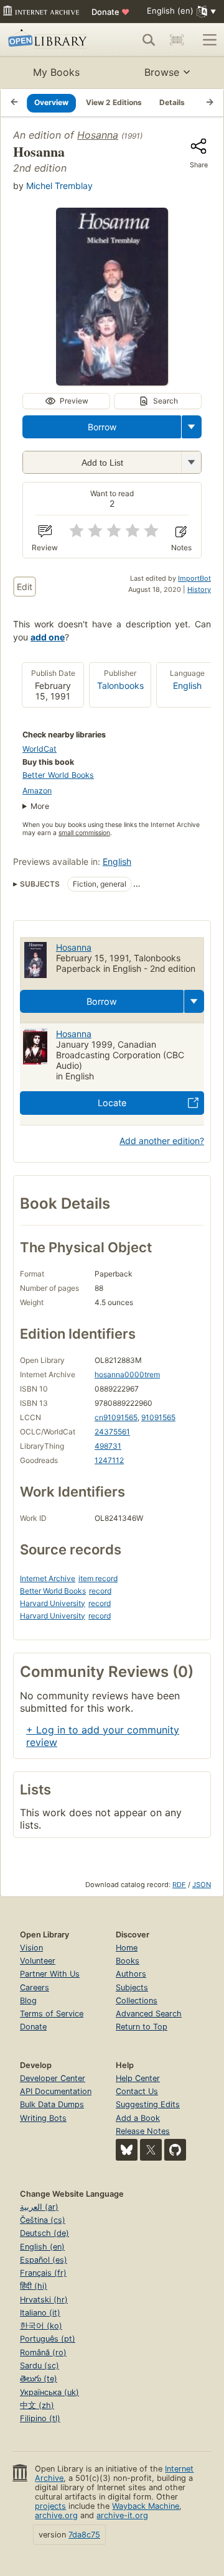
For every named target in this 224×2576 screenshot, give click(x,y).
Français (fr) (43, 2273)
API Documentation (56, 2091)
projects (50, 2506)
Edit (25, 587)
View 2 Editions (114, 102)
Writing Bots (43, 2118)
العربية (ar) (39, 2207)
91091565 (158, 1417)
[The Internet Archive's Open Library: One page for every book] (49, 40)
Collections (137, 2001)
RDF (179, 1885)
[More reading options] (192, 427)
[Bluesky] (127, 2150)
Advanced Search (149, 2014)
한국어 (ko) (41, 2326)
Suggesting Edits (148, 2104)
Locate (112, 1103)
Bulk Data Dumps (52, 2104)
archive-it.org (122, 2515)
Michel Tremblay (59, 186)
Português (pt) (48, 2339)
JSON (202, 1885)
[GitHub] (175, 2150)
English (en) (42, 2247)
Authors (131, 1974)
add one (48, 637)
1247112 (109, 1460)
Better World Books (58, 775)
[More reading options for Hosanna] (191, 462)
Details (172, 102)
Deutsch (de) (44, 2233)
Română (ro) (43, 2352)
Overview (51, 102)
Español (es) (44, 2260)
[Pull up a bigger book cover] (112, 382)
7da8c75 (84, 2535)
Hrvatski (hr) (44, 2300)
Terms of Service (52, 2014)
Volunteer (38, 1961)
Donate (110, 12)
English (187, 686)
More (40, 806)
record (100, 1591)
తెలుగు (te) (39, 2379)
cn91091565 (116, 1417)
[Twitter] (151, 2150)
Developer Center (53, 2078)
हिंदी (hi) (34, 2286)
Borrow (102, 427)
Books (128, 1961)
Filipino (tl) (40, 2418)
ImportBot (194, 578)
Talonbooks (120, 686)
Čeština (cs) (43, 2220)
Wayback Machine (146, 2506)
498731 (108, 1446)
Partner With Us (50, 1974)
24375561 (112, 1432)
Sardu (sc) (40, 2366)
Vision (31, 1948)
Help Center (138, 2078)
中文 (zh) (37, 2405)
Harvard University (53, 1603)
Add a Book (138, 2118)
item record (98, 1578)
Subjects (132, 1987)
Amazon (37, 791)
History (199, 589)
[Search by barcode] (177, 40)
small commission (84, 833)
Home (127, 1948)
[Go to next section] (210, 103)
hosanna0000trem (127, 1374)
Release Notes (143, 2131)
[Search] (149, 40)
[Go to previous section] (14, 103)
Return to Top (142, 2027)
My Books (56, 72)
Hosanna (98, 135)
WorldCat (40, 749)
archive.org (56, 2515)
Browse (162, 72)
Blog (28, 2001)
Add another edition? (162, 1141)
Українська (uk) (49, 2392)
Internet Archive (48, 1578)
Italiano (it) (40, 2313)
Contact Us (137, 2091)
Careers (35, 1987)
